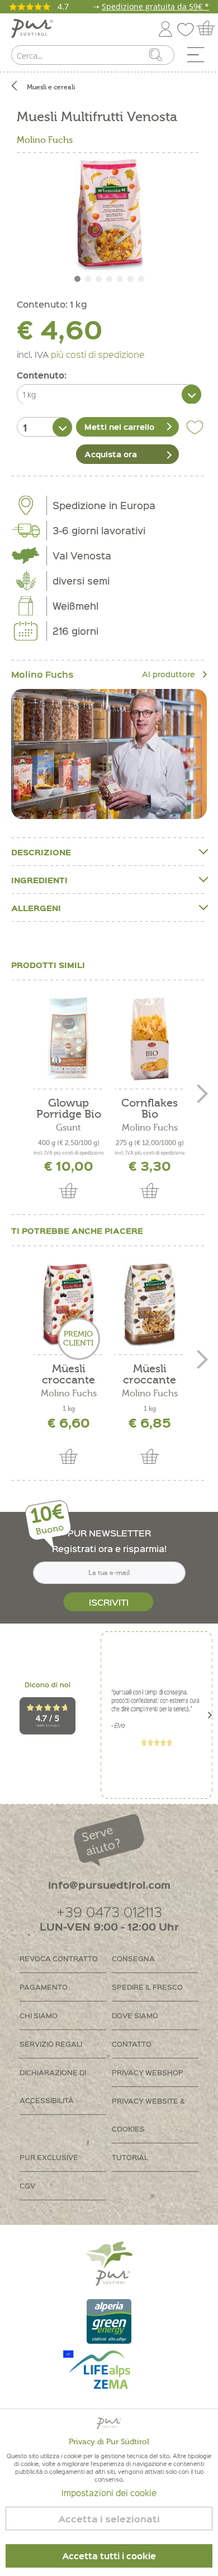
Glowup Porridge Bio (69, 1109)
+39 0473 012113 (109, 1911)
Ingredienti (39, 880)
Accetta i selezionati (109, 2519)
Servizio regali (51, 2044)
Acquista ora (111, 454)
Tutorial (130, 2157)
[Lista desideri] (188, 27)
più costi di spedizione (98, 354)
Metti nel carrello (119, 427)
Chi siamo (39, 2015)
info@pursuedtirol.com (109, 1885)
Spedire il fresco (147, 1987)
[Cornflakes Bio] (150, 1039)
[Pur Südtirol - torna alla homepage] (32, 29)
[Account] (165, 27)
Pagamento (44, 1987)
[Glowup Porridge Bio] (68, 1039)
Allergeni (36, 908)
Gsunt (68, 1128)
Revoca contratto (59, 1958)
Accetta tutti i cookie (109, 2556)
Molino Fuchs (45, 140)
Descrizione (41, 852)
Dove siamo (135, 2015)
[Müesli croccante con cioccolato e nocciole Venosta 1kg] (150, 1305)
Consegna (133, 1958)
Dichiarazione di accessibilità (53, 2086)
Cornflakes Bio (150, 1109)
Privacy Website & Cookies (148, 2115)
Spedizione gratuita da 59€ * (155, 6)
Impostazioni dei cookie (109, 2493)
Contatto (132, 2044)
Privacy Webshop (148, 2072)
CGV (27, 2185)
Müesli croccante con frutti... (68, 1375)
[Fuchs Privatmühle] (109, 754)
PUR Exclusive (49, 2157)
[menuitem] (200, 58)
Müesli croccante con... (150, 1375)
